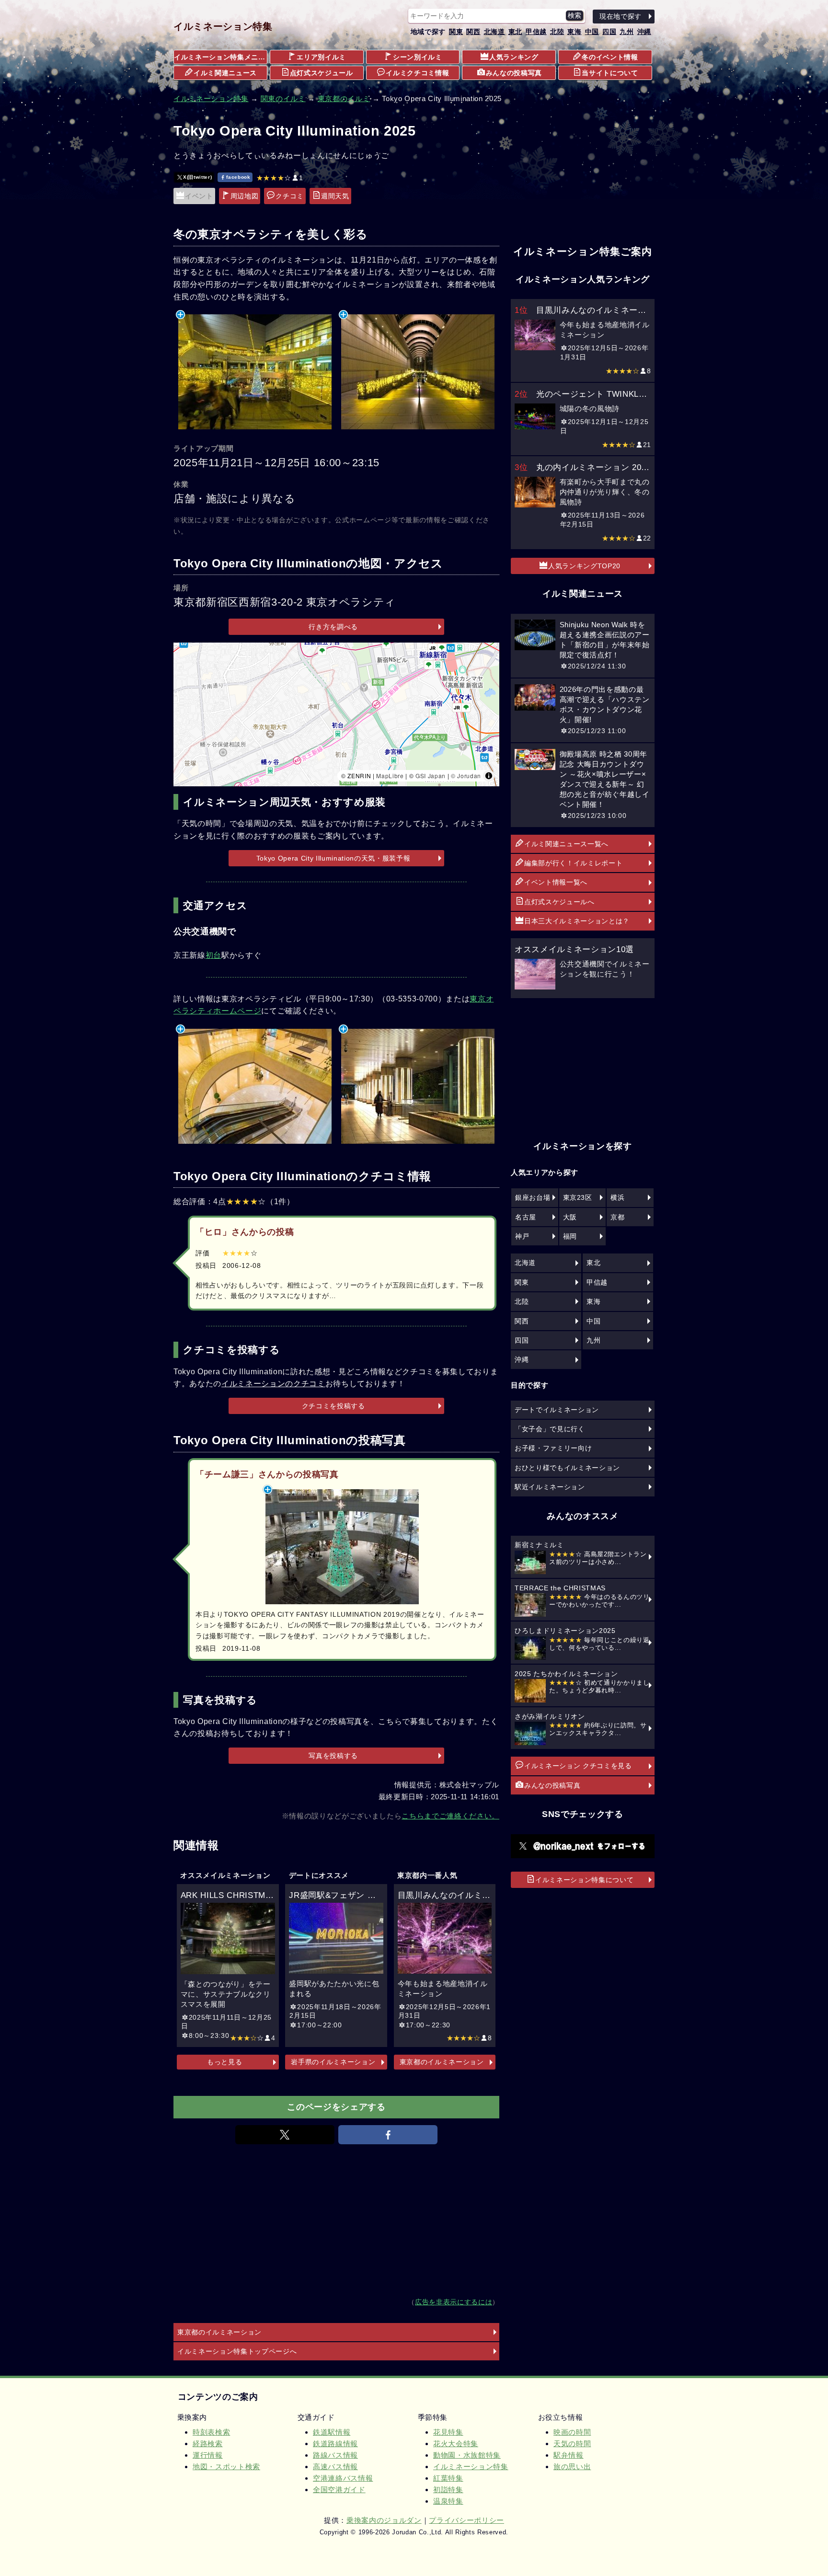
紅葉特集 (448, 2478)
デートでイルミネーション (557, 1410)
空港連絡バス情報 (343, 2478)
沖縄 (644, 32)
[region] (336, 714)
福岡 (570, 1236)
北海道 (494, 32)
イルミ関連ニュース (225, 73)
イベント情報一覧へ (556, 882)
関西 (473, 32)
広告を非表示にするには (454, 2302)
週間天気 (335, 196)
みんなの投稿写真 (514, 73)
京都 (617, 1217)
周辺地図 (245, 196)
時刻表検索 (211, 2432)
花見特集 (448, 2432)
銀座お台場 (533, 1197)
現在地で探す (621, 16)
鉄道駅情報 (332, 2432)
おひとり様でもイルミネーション (567, 1468)
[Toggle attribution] (489, 776)
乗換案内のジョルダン (384, 2520)
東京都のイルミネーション (442, 2062)
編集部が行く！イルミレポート (573, 863)
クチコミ (290, 196)
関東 (456, 32)
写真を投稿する (333, 1756)
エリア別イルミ (321, 57)
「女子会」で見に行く (550, 1429)
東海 (574, 32)
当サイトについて (610, 73)
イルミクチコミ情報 (417, 73)
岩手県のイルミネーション (333, 2062)
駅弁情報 (569, 2455)
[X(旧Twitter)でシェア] (285, 2135)
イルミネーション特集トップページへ (237, 2351)
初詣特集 (448, 2490)
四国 (609, 32)
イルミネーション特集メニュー (221, 57)
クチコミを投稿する (333, 1406)
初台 (213, 955)
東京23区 (578, 1197)
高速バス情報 (335, 2467)
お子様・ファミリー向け (553, 1448)
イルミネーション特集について (584, 1880)
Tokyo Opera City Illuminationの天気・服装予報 (333, 858)
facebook (238, 177)
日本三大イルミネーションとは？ (577, 921)
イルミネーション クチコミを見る (578, 1766)
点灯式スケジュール (322, 73)
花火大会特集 (456, 2444)
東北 (515, 32)
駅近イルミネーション (550, 1487)
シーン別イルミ (418, 57)
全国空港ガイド (339, 2490)
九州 (627, 32)
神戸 (522, 1236)
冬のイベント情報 (610, 57)
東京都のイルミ (344, 98)
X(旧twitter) (197, 177)
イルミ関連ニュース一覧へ (566, 844)
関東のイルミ (283, 98)
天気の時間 (572, 2444)
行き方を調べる (333, 627)
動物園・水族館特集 (467, 2455)
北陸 (557, 32)
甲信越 (536, 32)
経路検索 (208, 2444)
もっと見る (224, 2062)
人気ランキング (514, 57)
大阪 (570, 1217)
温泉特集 (448, 2501)
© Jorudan (466, 776)
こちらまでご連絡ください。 (450, 1816)
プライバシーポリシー (466, 2520)
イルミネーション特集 (223, 26)
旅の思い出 (572, 2467)
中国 (592, 32)
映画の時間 (572, 2432)
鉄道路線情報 (335, 2444)
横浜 (617, 1197)
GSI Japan (431, 776)
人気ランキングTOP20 (584, 566)
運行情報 (208, 2455)
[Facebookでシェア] (388, 2135)
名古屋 (526, 1217)
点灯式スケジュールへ (559, 902)
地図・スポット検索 (226, 2467)
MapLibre (390, 776)
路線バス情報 (335, 2455)
